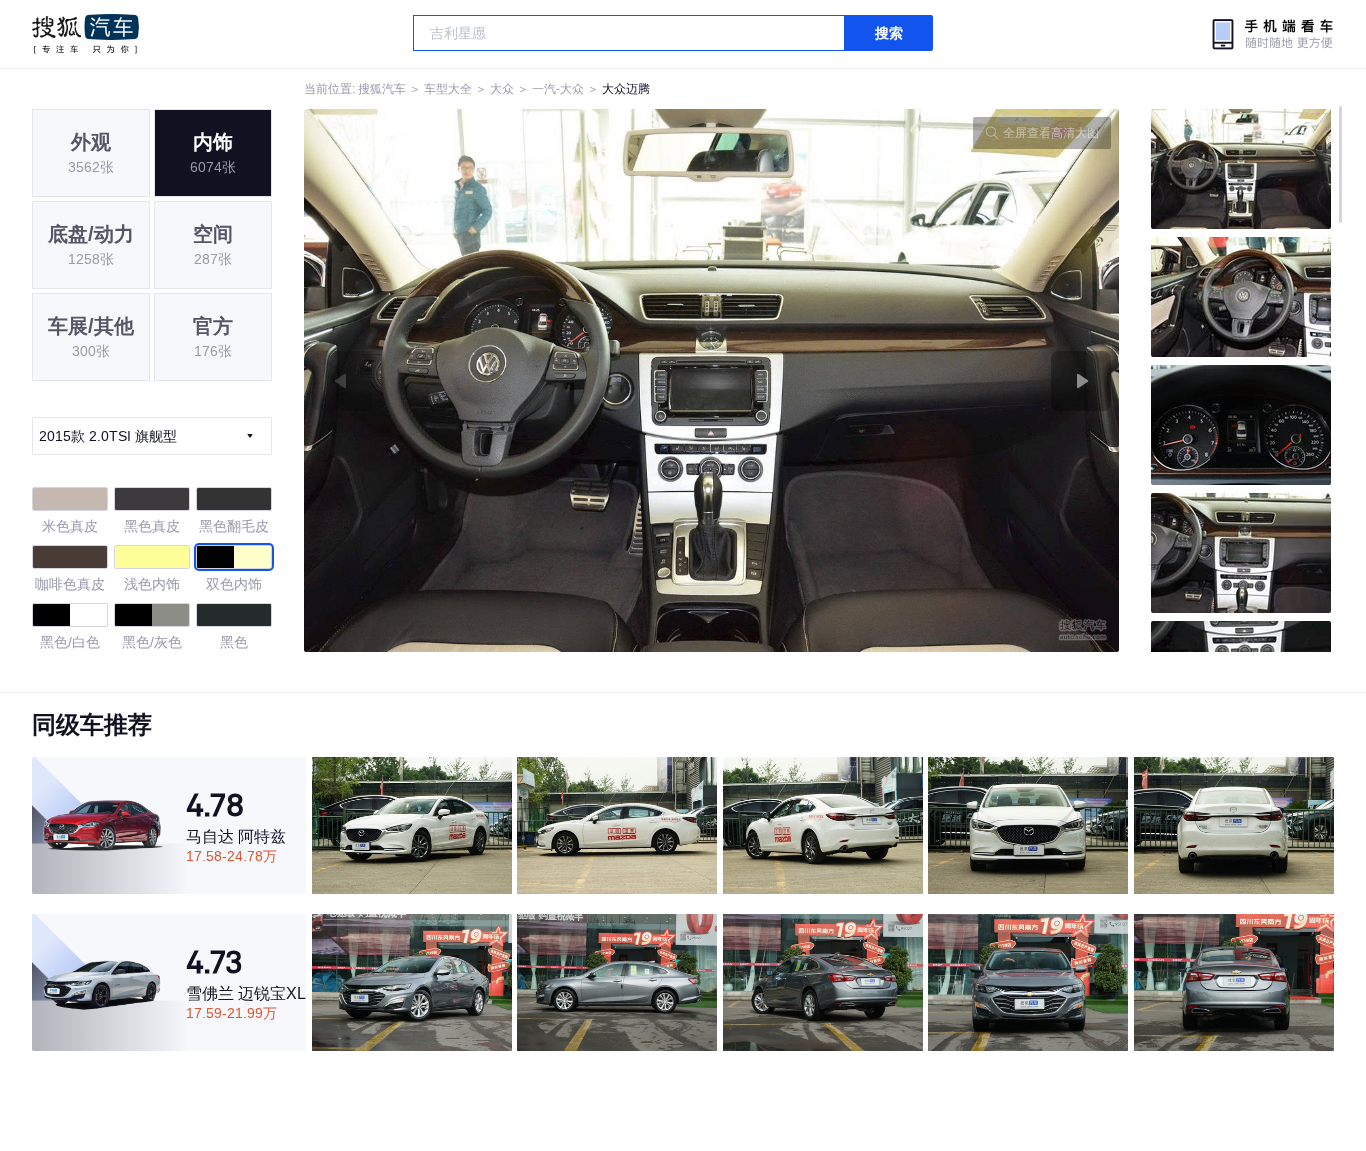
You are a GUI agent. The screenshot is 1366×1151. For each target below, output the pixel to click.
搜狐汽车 (85, 34)
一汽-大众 (558, 89)
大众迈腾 (626, 89)
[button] (508, 380)
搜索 (889, 33)
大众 (502, 89)
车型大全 (448, 89)
